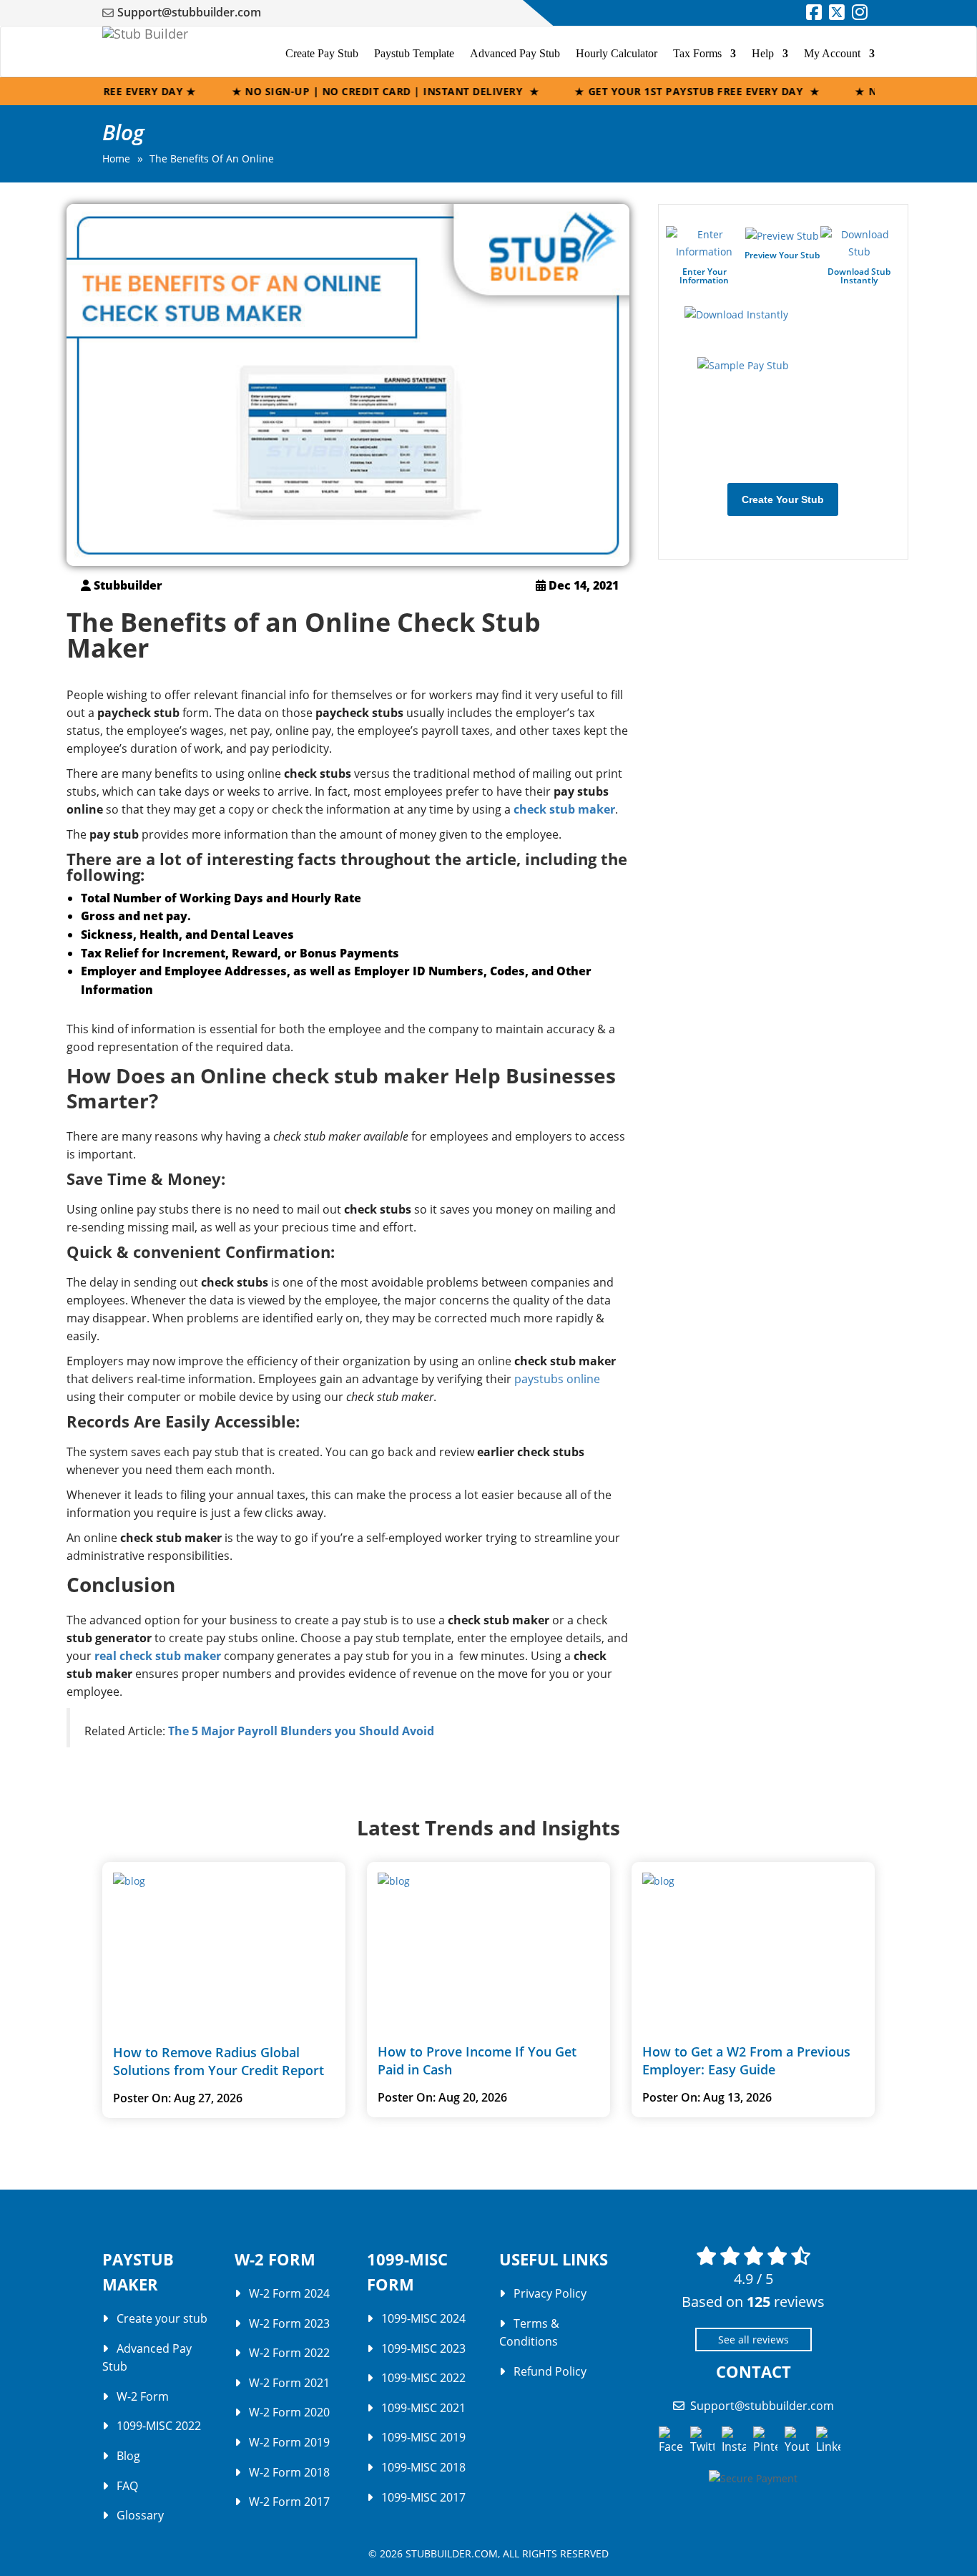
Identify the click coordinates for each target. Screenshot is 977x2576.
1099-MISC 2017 (423, 2497)
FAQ (127, 2485)
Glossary (140, 2515)
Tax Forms (697, 53)
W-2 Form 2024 (289, 2293)
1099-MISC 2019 (423, 2437)
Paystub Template (414, 53)
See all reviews (753, 2339)
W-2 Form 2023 (289, 2323)
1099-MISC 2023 (423, 2348)
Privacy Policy (550, 2293)
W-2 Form (143, 2396)
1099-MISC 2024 (423, 2318)
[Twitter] (837, 14)
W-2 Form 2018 (289, 2472)
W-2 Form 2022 (289, 2353)
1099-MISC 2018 (423, 2467)
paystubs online (557, 1379)
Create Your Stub (783, 499)
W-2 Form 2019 (289, 2442)
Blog (128, 2456)
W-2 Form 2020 (289, 2412)
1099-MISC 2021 (423, 2407)
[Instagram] (860, 14)
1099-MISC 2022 (159, 2426)
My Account (832, 53)
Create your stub (162, 2318)
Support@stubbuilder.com (189, 12)
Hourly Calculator (617, 53)
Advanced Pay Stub (515, 53)
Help (763, 53)
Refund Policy (550, 2371)
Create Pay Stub (322, 53)
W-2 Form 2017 (289, 2502)
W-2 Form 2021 (289, 2382)
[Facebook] (814, 14)
